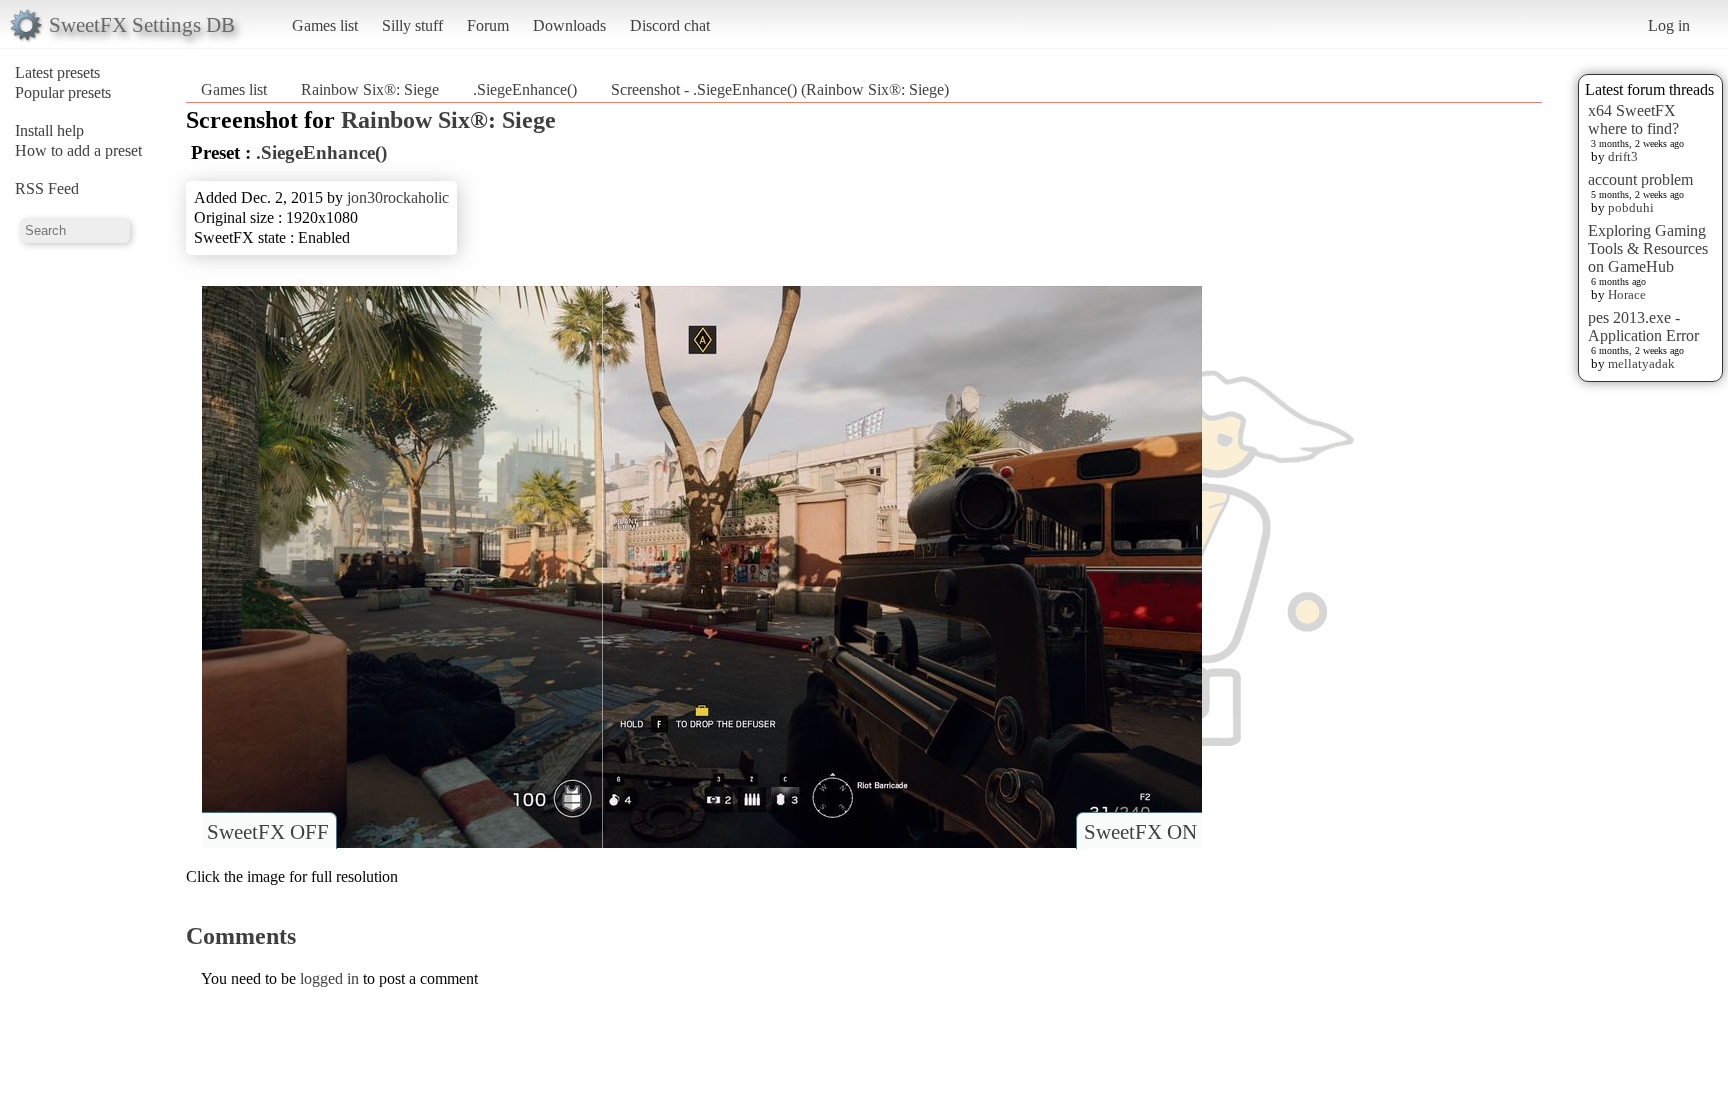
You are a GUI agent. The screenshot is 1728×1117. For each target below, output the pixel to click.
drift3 (1623, 156)
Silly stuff (412, 25)
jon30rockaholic (398, 197)
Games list (325, 25)
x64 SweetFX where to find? (1633, 119)
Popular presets (63, 92)
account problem (1640, 179)
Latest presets (57, 72)
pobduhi (1631, 207)
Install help (49, 130)
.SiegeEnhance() (525, 89)
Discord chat (670, 25)
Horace (1627, 294)
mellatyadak (1641, 363)
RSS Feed (47, 188)
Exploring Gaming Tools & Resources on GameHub (1648, 248)
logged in (329, 978)
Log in (1669, 25)
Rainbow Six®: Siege (370, 89)
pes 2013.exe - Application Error (1643, 326)
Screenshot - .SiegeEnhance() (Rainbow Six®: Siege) (780, 89)
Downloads (569, 25)
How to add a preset (78, 150)
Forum (488, 25)
